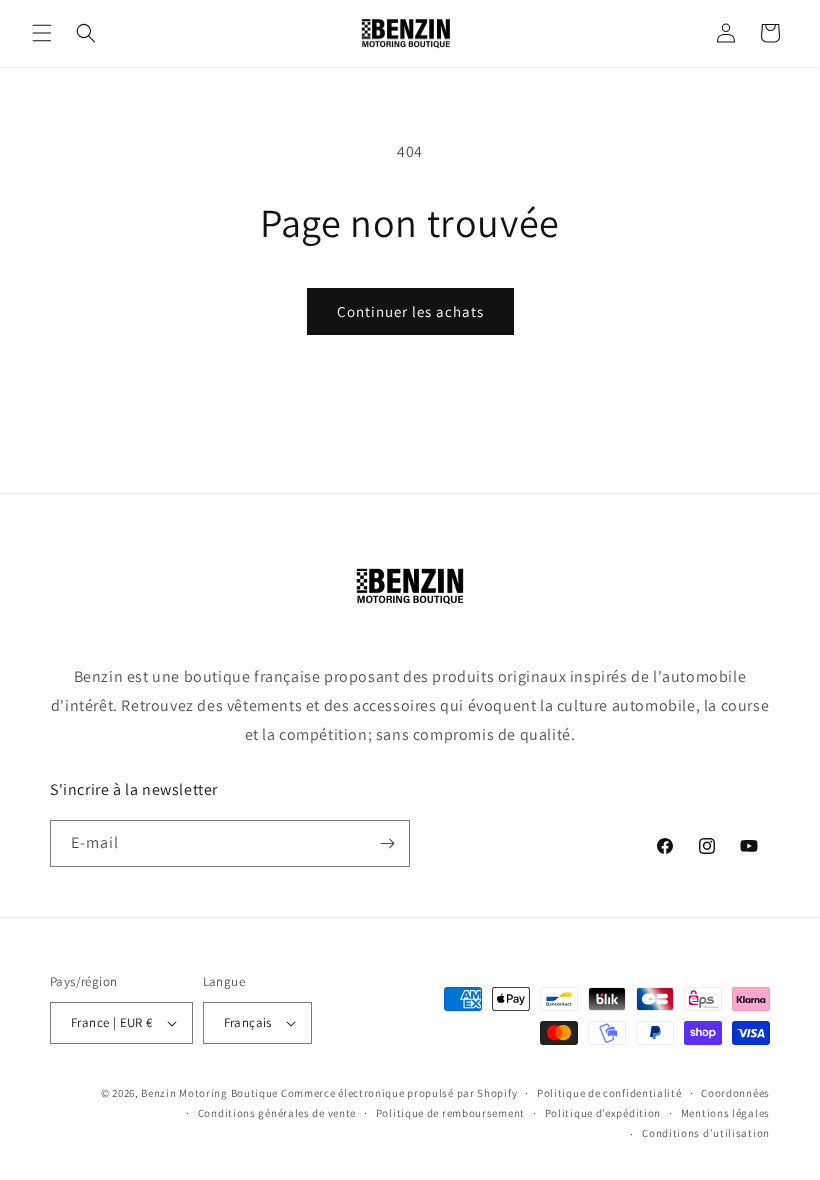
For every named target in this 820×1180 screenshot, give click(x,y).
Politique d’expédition (603, 1113)
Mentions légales (725, 1113)
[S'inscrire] (387, 843)
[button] (42, 33)
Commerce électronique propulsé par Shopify (399, 1093)
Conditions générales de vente (277, 1113)
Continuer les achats (410, 311)
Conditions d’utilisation (706, 1133)
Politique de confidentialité (609, 1093)
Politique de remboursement (450, 1113)
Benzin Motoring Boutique (209, 1093)
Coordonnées (735, 1093)
